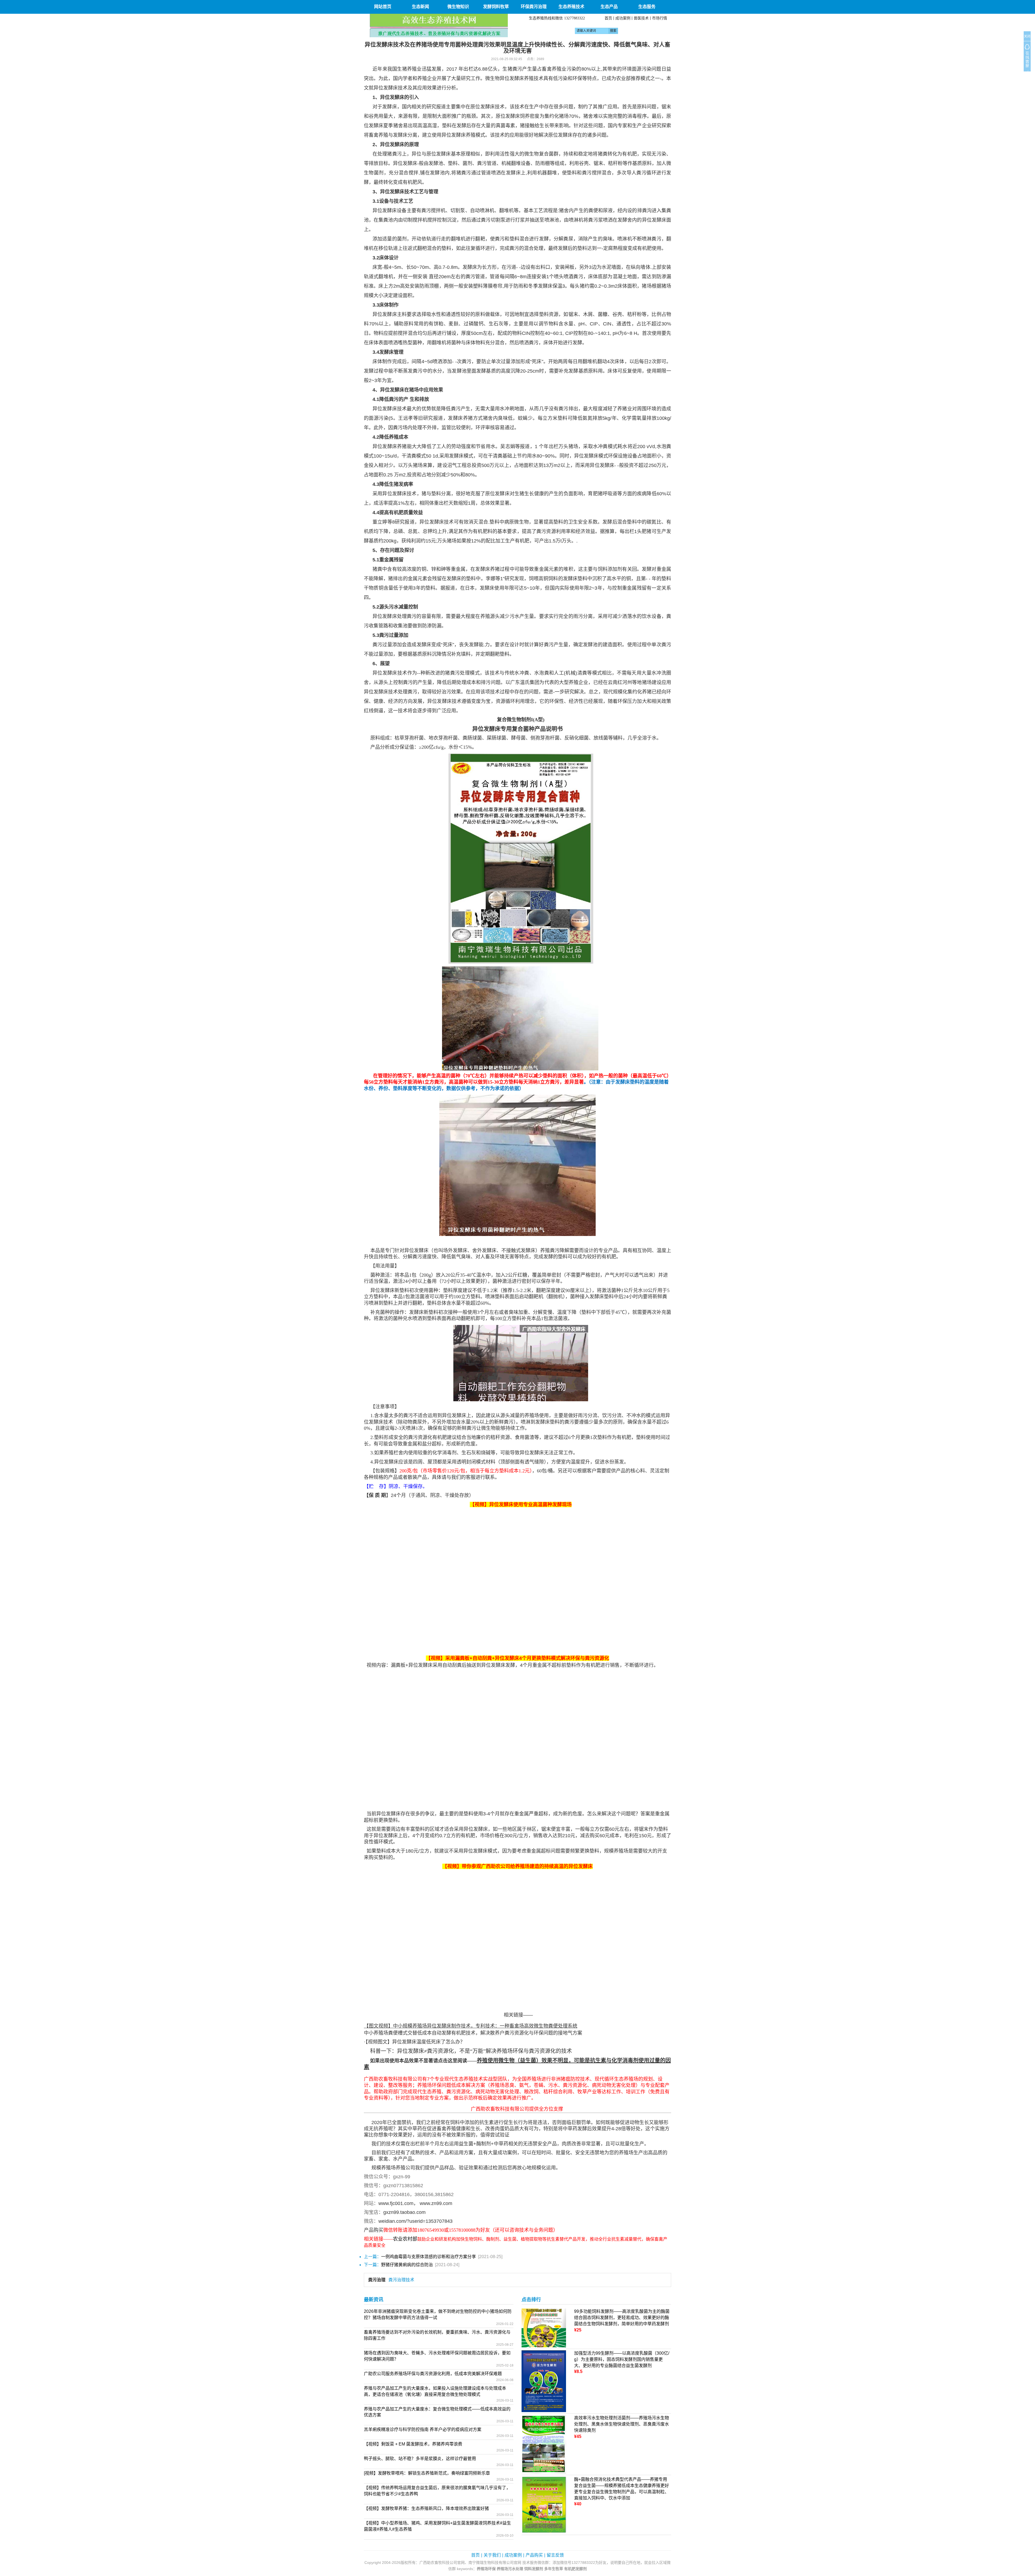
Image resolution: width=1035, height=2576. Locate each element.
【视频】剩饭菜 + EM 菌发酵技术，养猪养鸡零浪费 (413, 2444)
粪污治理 (377, 2280)
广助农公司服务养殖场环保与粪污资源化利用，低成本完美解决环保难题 (433, 2374)
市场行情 (660, 18)
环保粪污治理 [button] (534, 7)
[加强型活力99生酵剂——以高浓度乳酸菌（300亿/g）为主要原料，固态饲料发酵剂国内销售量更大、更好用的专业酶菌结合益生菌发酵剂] (544, 2381)
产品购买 (534, 2555)
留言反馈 (555, 2555)
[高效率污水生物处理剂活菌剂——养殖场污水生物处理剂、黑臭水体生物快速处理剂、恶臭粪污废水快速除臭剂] (544, 2444)
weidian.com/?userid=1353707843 (415, 2221)
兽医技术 (641, 18)
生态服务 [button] (647, 7)
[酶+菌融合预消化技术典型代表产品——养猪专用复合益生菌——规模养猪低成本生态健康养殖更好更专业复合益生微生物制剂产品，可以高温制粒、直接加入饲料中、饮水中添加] (544, 2505)
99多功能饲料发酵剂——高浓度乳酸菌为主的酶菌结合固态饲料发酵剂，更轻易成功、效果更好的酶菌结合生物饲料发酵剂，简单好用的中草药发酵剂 (622, 2318)
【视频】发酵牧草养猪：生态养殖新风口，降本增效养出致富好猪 (426, 2508)
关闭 (1027, 36)
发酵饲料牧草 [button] (496, 7)
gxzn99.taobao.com (404, 2212)
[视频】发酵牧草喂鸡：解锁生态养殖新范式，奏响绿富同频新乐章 (427, 2473)
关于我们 (492, 2555)
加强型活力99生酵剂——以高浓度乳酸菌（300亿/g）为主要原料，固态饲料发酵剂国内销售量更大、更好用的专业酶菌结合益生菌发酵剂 (622, 2359)
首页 (608, 18)
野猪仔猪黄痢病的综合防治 (407, 2265)
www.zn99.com (436, 2203)
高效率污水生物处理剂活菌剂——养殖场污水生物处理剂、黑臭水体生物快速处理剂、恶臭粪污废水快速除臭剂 (622, 2424)
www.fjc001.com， (398, 2203)
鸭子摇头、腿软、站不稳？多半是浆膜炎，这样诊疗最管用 (420, 2459)
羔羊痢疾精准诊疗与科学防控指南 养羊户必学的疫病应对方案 (423, 2429)
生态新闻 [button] (420, 7)
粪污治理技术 (401, 2280)
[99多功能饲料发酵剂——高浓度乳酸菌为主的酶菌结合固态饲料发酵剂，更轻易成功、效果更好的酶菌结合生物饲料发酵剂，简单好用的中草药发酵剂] (544, 2328)
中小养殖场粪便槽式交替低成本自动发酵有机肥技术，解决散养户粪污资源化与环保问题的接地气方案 (473, 2033)
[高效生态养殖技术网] (439, 25)
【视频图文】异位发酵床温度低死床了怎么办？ (415, 2042)
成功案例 (623, 18)
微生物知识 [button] (458, 7)
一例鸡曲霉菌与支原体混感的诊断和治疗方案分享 (429, 2257)
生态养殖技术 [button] (571, 7)
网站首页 (383, 7)
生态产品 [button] (609, 7)
